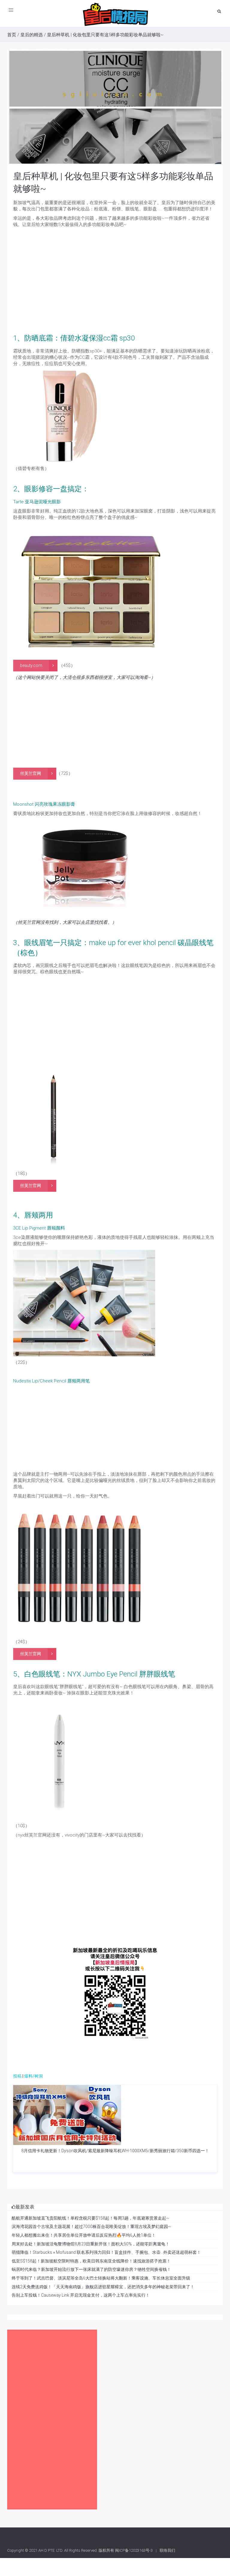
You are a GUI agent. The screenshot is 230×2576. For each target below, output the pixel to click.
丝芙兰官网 (31, 773)
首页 (12, 35)
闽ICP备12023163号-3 (134, 2550)
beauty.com (31, 665)
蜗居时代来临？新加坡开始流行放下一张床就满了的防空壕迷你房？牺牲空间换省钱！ (91, 2269)
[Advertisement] (115, 291)
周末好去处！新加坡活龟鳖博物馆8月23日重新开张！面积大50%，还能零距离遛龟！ (91, 2244)
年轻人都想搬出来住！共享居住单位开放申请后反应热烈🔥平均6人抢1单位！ (84, 2235)
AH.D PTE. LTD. (51, 2550)
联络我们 (167, 2550)
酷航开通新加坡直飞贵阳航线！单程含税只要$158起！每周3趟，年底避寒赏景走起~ (90, 2218)
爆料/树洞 (34, 2076)
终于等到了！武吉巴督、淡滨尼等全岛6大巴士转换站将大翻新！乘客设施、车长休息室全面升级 (101, 2278)
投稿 (17, 2076)
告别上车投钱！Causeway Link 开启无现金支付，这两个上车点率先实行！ (81, 2295)
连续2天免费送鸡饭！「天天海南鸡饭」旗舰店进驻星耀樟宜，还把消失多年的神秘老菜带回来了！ (103, 2287)
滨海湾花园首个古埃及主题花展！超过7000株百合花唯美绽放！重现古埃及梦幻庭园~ (91, 2226)
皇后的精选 (32, 35)
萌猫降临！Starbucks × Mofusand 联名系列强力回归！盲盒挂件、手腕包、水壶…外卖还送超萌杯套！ (106, 2252)
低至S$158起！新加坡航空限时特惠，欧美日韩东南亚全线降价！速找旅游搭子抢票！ (91, 2261)
